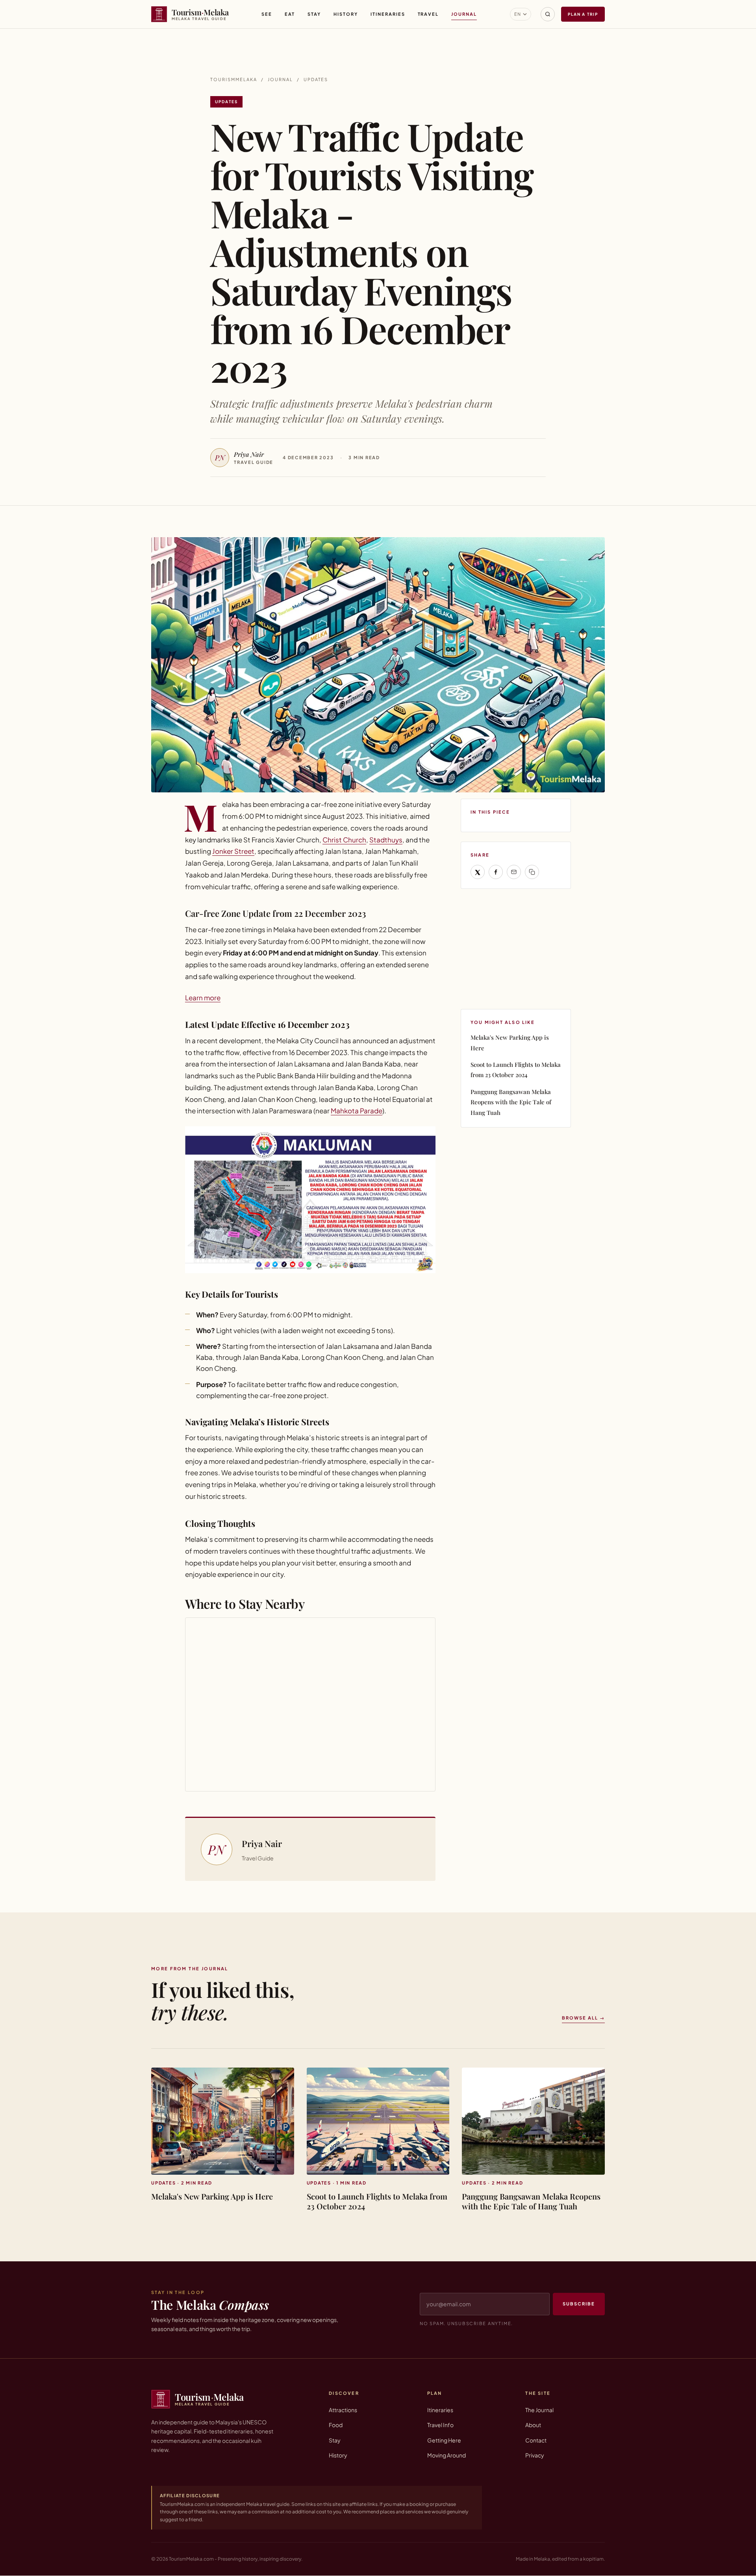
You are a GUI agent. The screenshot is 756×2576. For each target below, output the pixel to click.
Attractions (343, 2410)
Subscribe (579, 2304)
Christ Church (344, 840)
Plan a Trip (583, 14)
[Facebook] (496, 872)
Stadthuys (386, 840)
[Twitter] (478, 872)
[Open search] (548, 14)
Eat (290, 14)
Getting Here (444, 2440)
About (533, 2425)
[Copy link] (532, 872)
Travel (428, 14)
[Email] (514, 872)
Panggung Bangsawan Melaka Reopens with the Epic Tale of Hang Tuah (511, 1102)
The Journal (539, 2410)
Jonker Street (233, 851)
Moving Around (447, 2455)
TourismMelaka (234, 79)
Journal (464, 14)
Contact (536, 2440)
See (267, 14)
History (346, 14)
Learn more (203, 998)
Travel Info (440, 2425)
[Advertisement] (520, 948)
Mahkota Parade (357, 1111)
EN (518, 14)
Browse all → (583, 2018)
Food (336, 2425)
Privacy (535, 2455)
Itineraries (388, 14)
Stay (314, 14)
